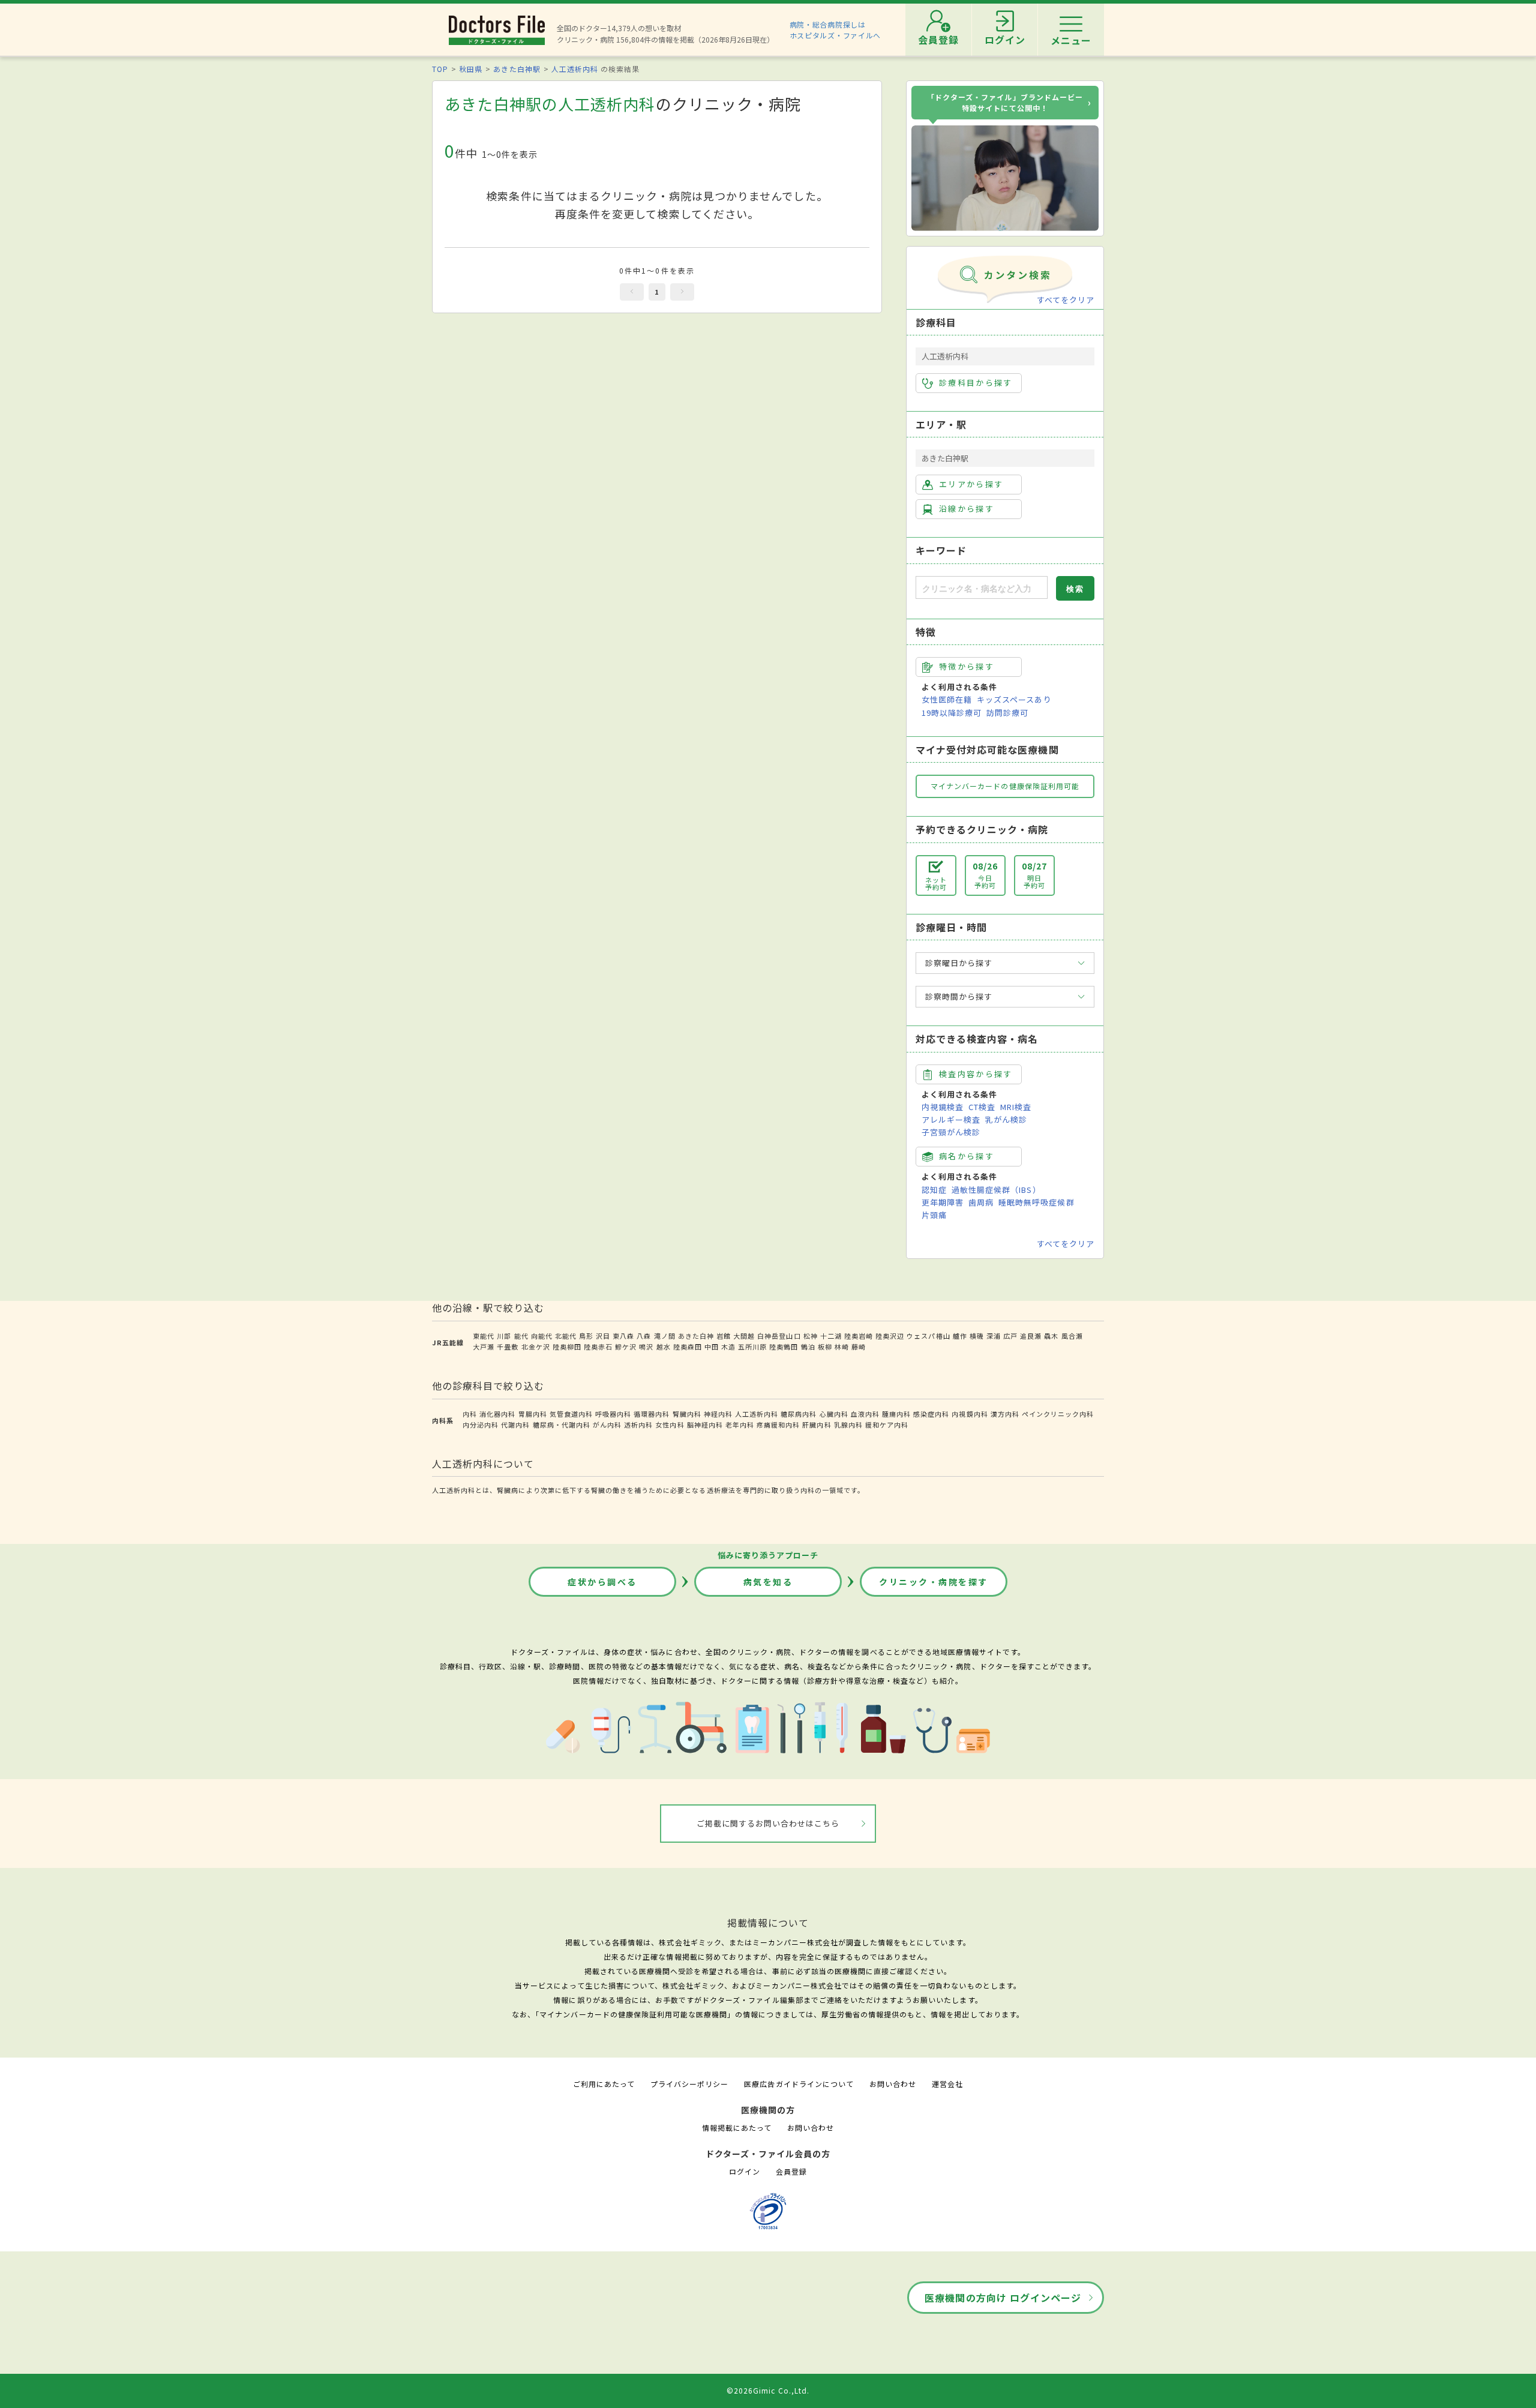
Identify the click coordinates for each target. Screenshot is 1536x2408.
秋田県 (471, 69)
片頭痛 (934, 1215)
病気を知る (768, 1582)
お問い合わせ (893, 2084)
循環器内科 (652, 1414)
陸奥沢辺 (890, 1336)
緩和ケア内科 (887, 1425)
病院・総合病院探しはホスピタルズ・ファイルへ (835, 30)
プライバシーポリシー (689, 2084)
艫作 (960, 1336)
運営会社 (947, 2084)
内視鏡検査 (943, 1107)
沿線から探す (967, 509)
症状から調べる (602, 1582)
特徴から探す (967, 666)
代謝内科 (515, 1425)
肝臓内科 (817, 1425)
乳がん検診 (1006, 1119)
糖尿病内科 (799, 1414)
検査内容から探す (976, 1074)
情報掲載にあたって (737, 2127)
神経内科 (718, 1414)
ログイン (745, 2171)
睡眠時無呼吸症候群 (1036, 1202)
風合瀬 (1072, 1336)
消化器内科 (497, 1414)
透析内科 (638, 1425)
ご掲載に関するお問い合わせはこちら (768, 1823)
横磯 (977, 1336)
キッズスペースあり (1014, 699)
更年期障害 (943, 1202)
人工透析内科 (575, 69)
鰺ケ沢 (626, 1347)
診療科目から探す (976, 383)
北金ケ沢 (536, 1347)
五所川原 (752, 1347)
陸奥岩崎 (859, 1336)
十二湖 (831, 1336)
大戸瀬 (484, 1347)
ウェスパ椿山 (928, 1336)
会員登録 (791, 2171)
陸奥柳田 (567, 1347)
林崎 (842, 1347)
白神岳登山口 (779, 1336)
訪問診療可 (1007, 713)
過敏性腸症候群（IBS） (996, 1190)
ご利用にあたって (604, 2084)
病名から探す (967, 1156)
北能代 (566, 1336)
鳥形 (586, 1336)
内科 (470, 1414)
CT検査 (982, 1107)
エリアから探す (971, 484)
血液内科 (865, 1414)
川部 (504, 1336)
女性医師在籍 (947, 699)
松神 (811, 1336)
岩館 (724, 1336)
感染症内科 (931, 1414)
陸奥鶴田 (784, 1347)
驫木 (1051, 1336)
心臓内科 (834, 1414)
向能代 (542, 1336)
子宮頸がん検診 (951, 1132)
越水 (664, 1347)
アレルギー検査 (951, 1119)
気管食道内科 (571, 1414)
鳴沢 (646, 1347)
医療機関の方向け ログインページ (1003, 2298)
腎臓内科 (687, 1414)
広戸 (1010, 1336)
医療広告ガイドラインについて (799, 2084)
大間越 (744, 1336)
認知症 (934, 1190)
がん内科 (607, 1425)
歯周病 (981, 1202)
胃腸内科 (533, 1414)
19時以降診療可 (952, 713)
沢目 (603, 1336)
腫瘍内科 (896, 1414)
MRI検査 (1016, 1107)
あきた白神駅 (517, 69)
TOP (440, 69)
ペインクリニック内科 (1058, 1414)
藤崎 (859, 1347)
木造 (728, 1347)
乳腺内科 (848, 1425)
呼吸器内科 (613, 1414)
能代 (521, 1336)
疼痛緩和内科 (778, 1425)
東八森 (623, 1336)
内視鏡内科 (970, 1414)
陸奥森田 (688, 1347)
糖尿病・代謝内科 (562, 1425)
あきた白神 (696, 1336)
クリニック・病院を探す (934, 1582)
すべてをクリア (1066, 300)
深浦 (994, 1336)
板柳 (825, 1347)
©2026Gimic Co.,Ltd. (768, 2390)
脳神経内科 (705, 1425)
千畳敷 (508, 1347)
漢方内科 (1005, 1414)
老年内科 (740, 1425)
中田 (712, 1347)
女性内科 (670, 1425)
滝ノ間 (665, 1336)
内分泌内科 (481, 1425)
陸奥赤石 (598, 1347)
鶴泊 (808, 1347)
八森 (644, 1336)
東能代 (484, 1336)
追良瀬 (1031, 1336)
